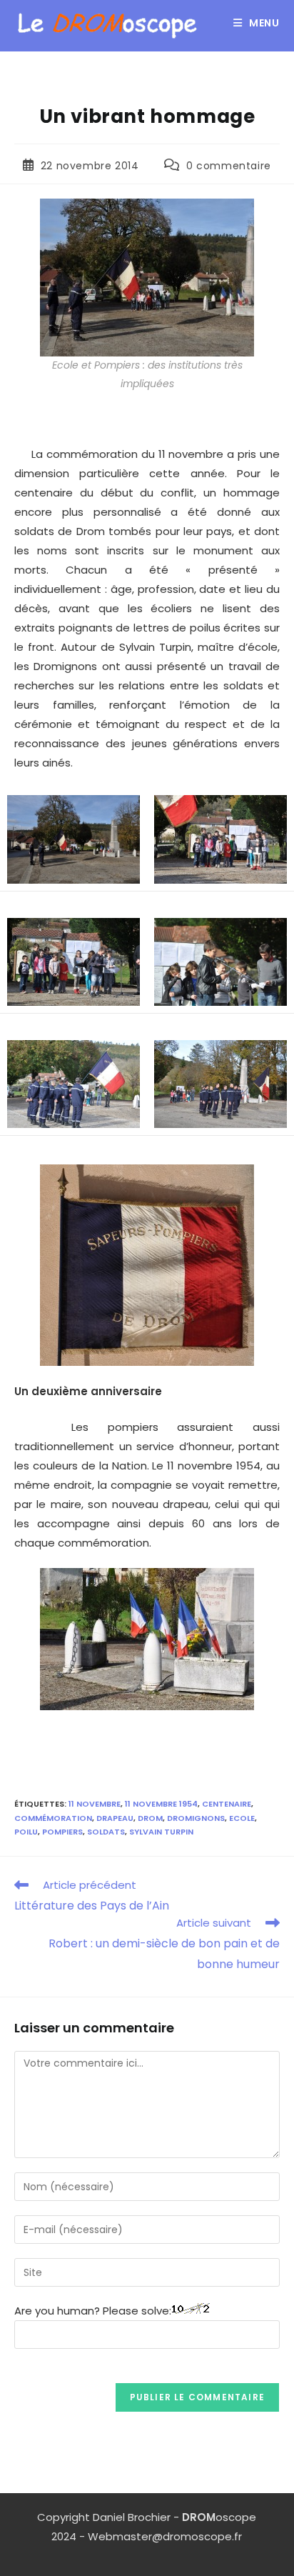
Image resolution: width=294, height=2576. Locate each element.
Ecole (242, 1818)
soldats (106, 1832)
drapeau (115, 1818)
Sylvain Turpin (161, 1832)
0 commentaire (229, 166)
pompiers (62, 1832)
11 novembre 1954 (161, 1804)
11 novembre (95, 1804)
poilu (26, 1832)
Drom (150, 1818)
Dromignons (196, 1818)
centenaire (227, 1804)
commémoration (53, 1818)
